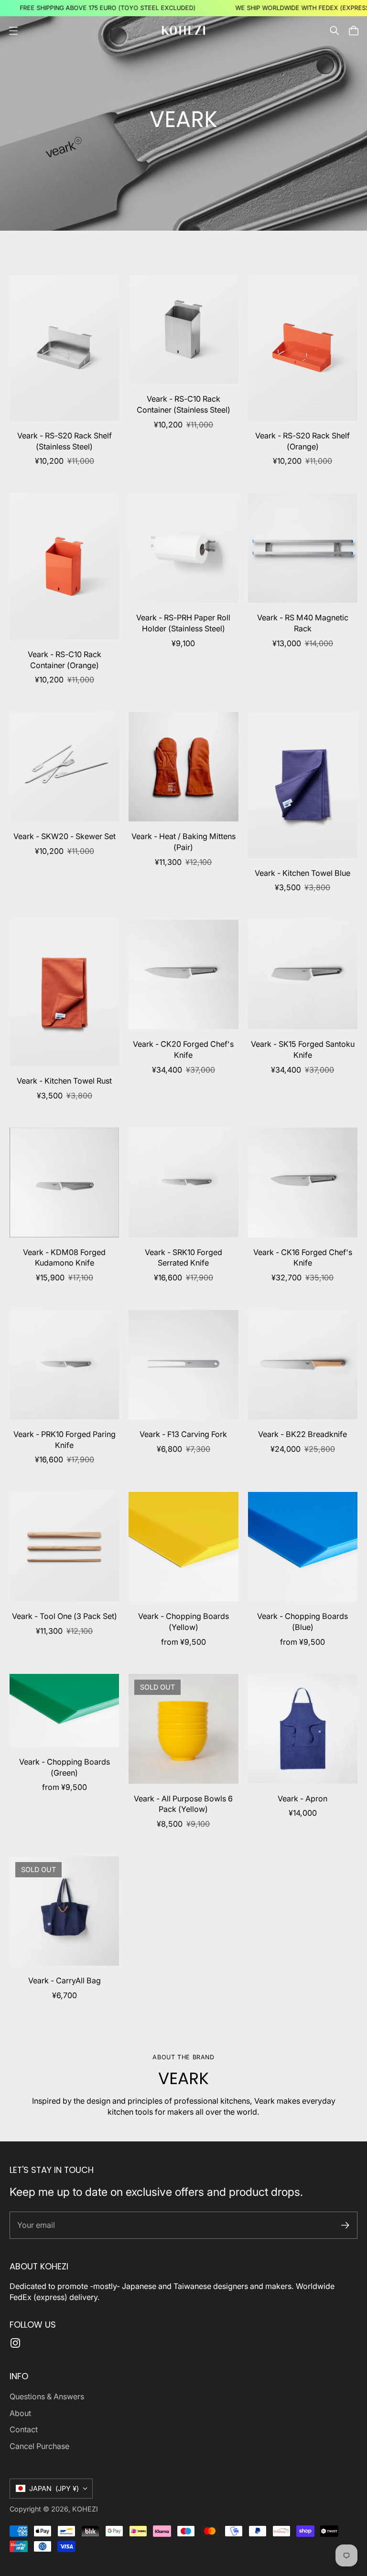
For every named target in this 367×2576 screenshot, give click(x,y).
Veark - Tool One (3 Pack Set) (65, 1616)
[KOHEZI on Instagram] (15, 2343)
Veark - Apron (302, 1799)
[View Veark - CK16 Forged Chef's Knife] (303, 1182)
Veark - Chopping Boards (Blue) (302, 1622)
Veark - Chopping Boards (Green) (65, 1767)
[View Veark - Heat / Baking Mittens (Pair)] (183, 767)
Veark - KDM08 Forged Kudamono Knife (64, 1258)
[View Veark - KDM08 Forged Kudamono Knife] (64, 1182)
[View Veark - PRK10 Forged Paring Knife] (64, 1365)
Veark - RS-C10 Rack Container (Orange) (65, 660)
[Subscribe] (345, 2225)
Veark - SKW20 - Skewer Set (65, 836)
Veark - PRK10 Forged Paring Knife (65, 1440)
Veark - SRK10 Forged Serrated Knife (183, 1258)
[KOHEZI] (183, 30)
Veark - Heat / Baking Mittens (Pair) (183, 842)
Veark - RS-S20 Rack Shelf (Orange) (302, 441)
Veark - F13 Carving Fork (183, 1434)
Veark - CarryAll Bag (65, 1980)
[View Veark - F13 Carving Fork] (183, 1365)
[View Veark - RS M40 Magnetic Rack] (303, 548)
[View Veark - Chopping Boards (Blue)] (303, 1547)
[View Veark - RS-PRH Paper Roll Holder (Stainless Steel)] (183, 548)
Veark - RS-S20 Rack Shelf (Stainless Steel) (65, 441)
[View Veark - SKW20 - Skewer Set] (64, 767)
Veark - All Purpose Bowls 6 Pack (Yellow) (183, 1804)
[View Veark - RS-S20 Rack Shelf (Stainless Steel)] (64, 348)
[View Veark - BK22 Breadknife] (303, 1365)
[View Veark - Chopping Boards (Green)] (64, 1710)
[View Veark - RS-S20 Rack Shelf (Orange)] (303, 348)
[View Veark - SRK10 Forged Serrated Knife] (183, 1182)
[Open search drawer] (335, 31)
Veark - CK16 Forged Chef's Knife (303, 1258)
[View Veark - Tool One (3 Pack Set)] (64, 1547)
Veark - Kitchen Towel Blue (302, 873)
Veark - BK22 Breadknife (302, 1434)
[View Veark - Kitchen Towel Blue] (303, 785)
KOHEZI (85, 2509)
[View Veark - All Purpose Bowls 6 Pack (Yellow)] (183, 1729)
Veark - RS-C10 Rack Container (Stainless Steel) (183, 404)
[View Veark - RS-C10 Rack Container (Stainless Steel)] (183, 329)
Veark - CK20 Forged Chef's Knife (183, 1049)
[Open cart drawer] (354, 31)
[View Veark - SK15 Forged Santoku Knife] (303, 974)
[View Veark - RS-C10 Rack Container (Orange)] (64, 566)
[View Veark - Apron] (303, 1729)
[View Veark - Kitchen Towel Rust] (64, 993)
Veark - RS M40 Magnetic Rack (303, 623)
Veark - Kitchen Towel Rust (64, 1081)
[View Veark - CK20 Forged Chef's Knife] (183, 974)
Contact (24, 2429)
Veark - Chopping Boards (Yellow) (183, 1622)
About (20, 2413)
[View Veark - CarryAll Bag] (64, 1911)
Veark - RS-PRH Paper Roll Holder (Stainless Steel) (183, 623)
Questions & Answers (47, 2396)
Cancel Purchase (39, 2446)
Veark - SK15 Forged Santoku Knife (303, 1049)
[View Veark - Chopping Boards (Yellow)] (183, 1547)
